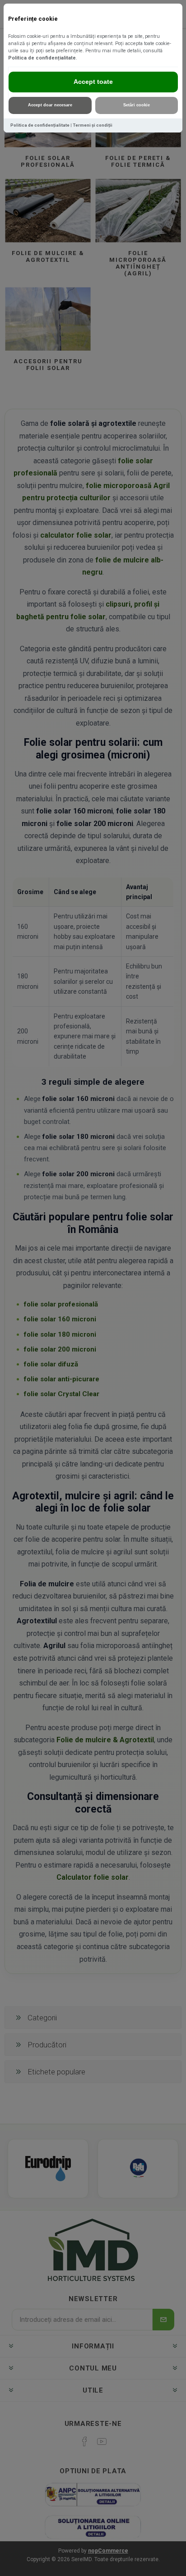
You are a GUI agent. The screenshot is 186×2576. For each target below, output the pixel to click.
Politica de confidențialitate (42, 58)
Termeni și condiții (93, 125)
